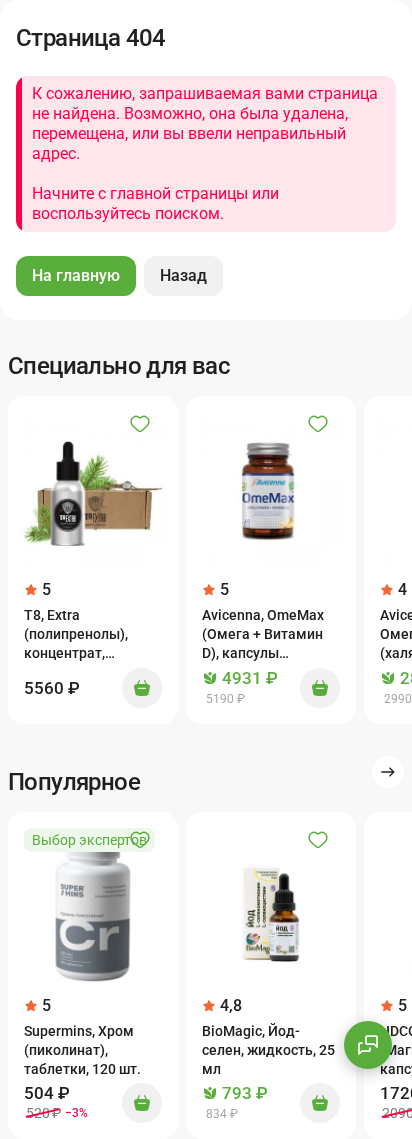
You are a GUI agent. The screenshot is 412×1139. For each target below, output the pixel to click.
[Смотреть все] (388, 772)
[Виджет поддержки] (368, 1045)
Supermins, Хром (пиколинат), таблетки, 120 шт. (82, 1050)
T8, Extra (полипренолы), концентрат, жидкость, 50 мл (79, 635)
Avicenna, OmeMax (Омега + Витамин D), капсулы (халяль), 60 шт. (263, 635)
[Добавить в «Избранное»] (140, 424)
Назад (183, 275)
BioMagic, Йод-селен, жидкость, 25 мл (268, 1050)
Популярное (74, 782)
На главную (76, 275)
